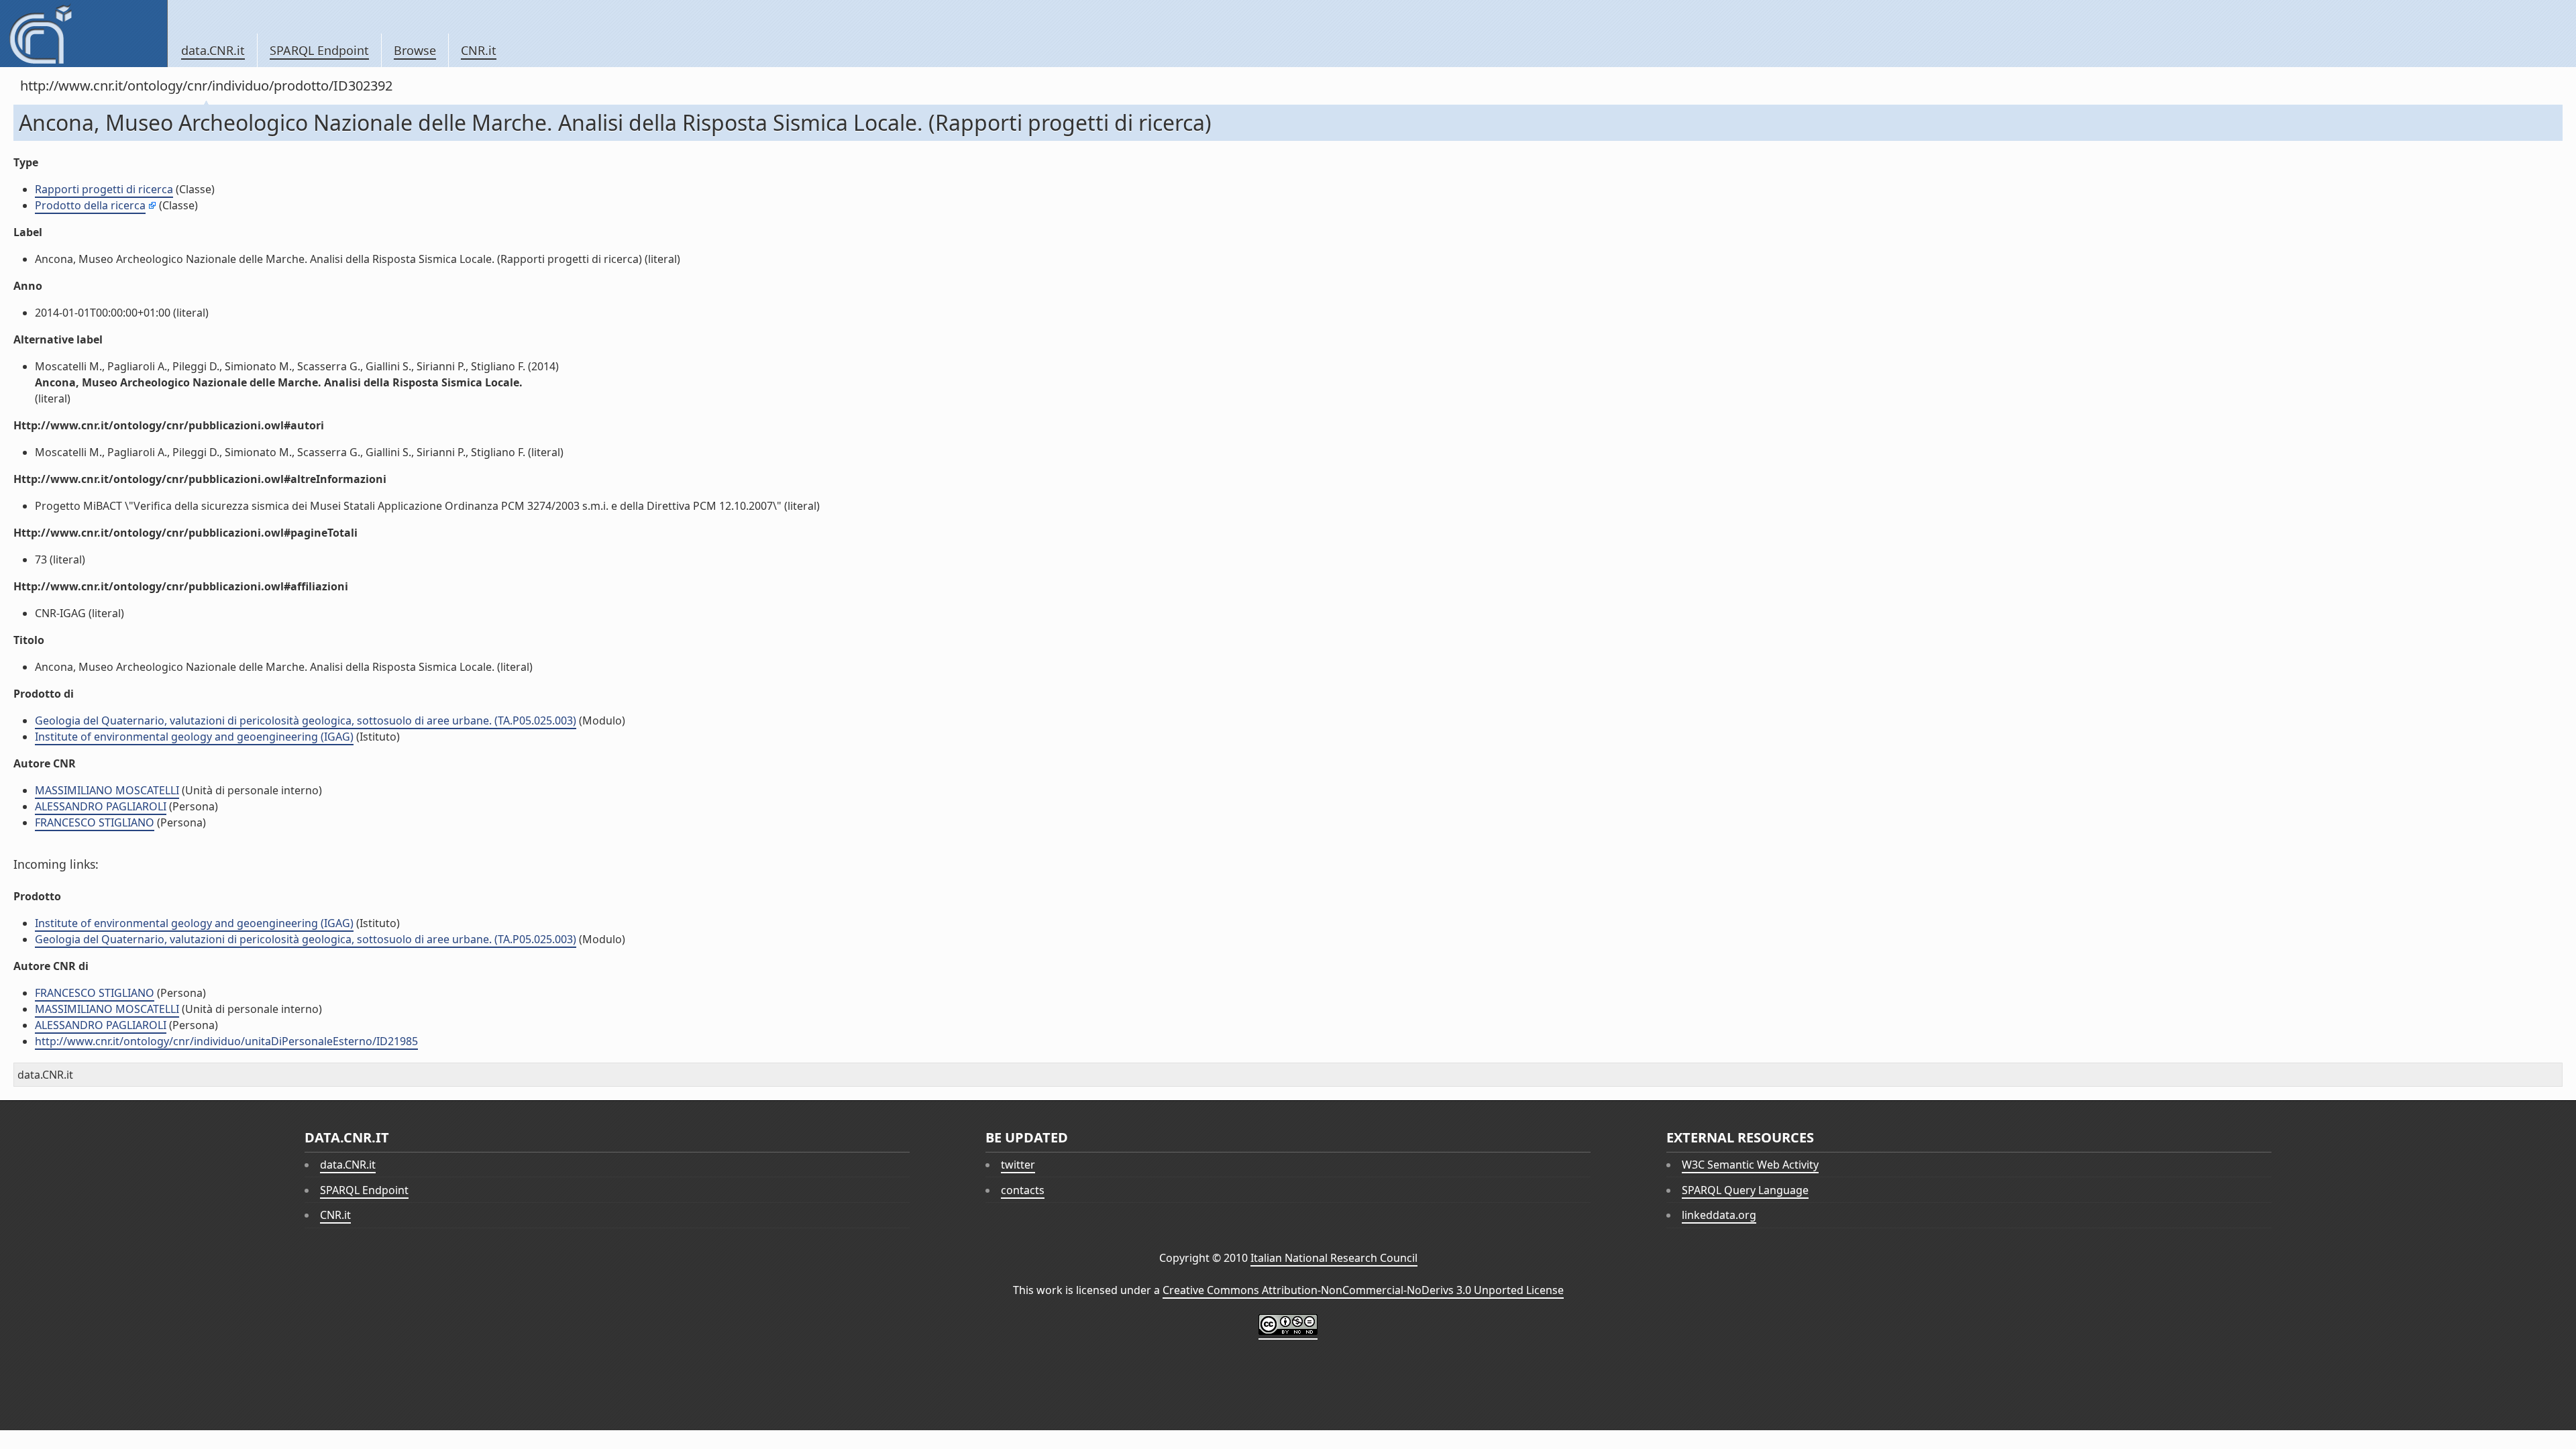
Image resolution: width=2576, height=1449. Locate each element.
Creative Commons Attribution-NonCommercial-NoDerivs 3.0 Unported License (1363, 1290)
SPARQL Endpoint (319, 50)
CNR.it (479, 50)
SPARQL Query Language (1745, 1190)
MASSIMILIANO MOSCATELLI (107, 790)
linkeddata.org (1719, 1215)
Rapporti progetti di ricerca (104, 189)
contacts (1023, 1190)
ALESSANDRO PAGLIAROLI (101, 806)
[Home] (84, 34)
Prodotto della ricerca (90, 205)
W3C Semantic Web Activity (1750, 1165)
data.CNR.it (213, 50)
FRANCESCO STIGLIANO (95, 822)
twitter (1018, 1165)
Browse (415, 50)
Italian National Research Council (1334, 1258)
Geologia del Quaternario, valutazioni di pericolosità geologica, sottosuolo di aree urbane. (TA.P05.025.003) (306, 720)
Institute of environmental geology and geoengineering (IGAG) (194, 737)
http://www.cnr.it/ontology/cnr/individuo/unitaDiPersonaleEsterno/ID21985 (226, 1041)
